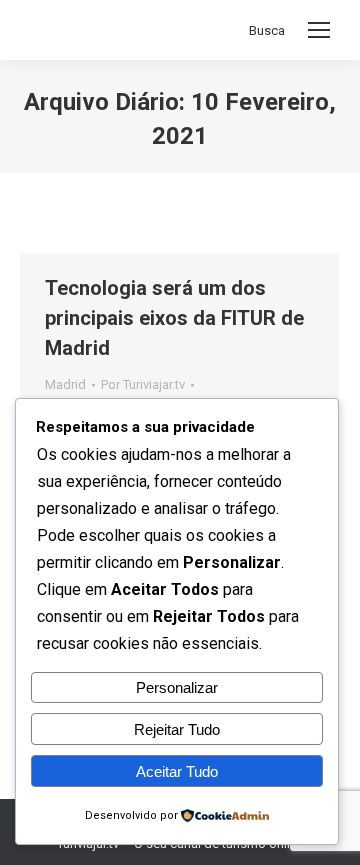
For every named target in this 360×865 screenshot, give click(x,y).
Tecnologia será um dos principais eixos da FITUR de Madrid (174, 318)
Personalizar (177, 687)
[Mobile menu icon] (319, 30)
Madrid (65, 384)
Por (143, 384)
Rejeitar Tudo (177, 729)
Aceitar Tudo (177, 771)
